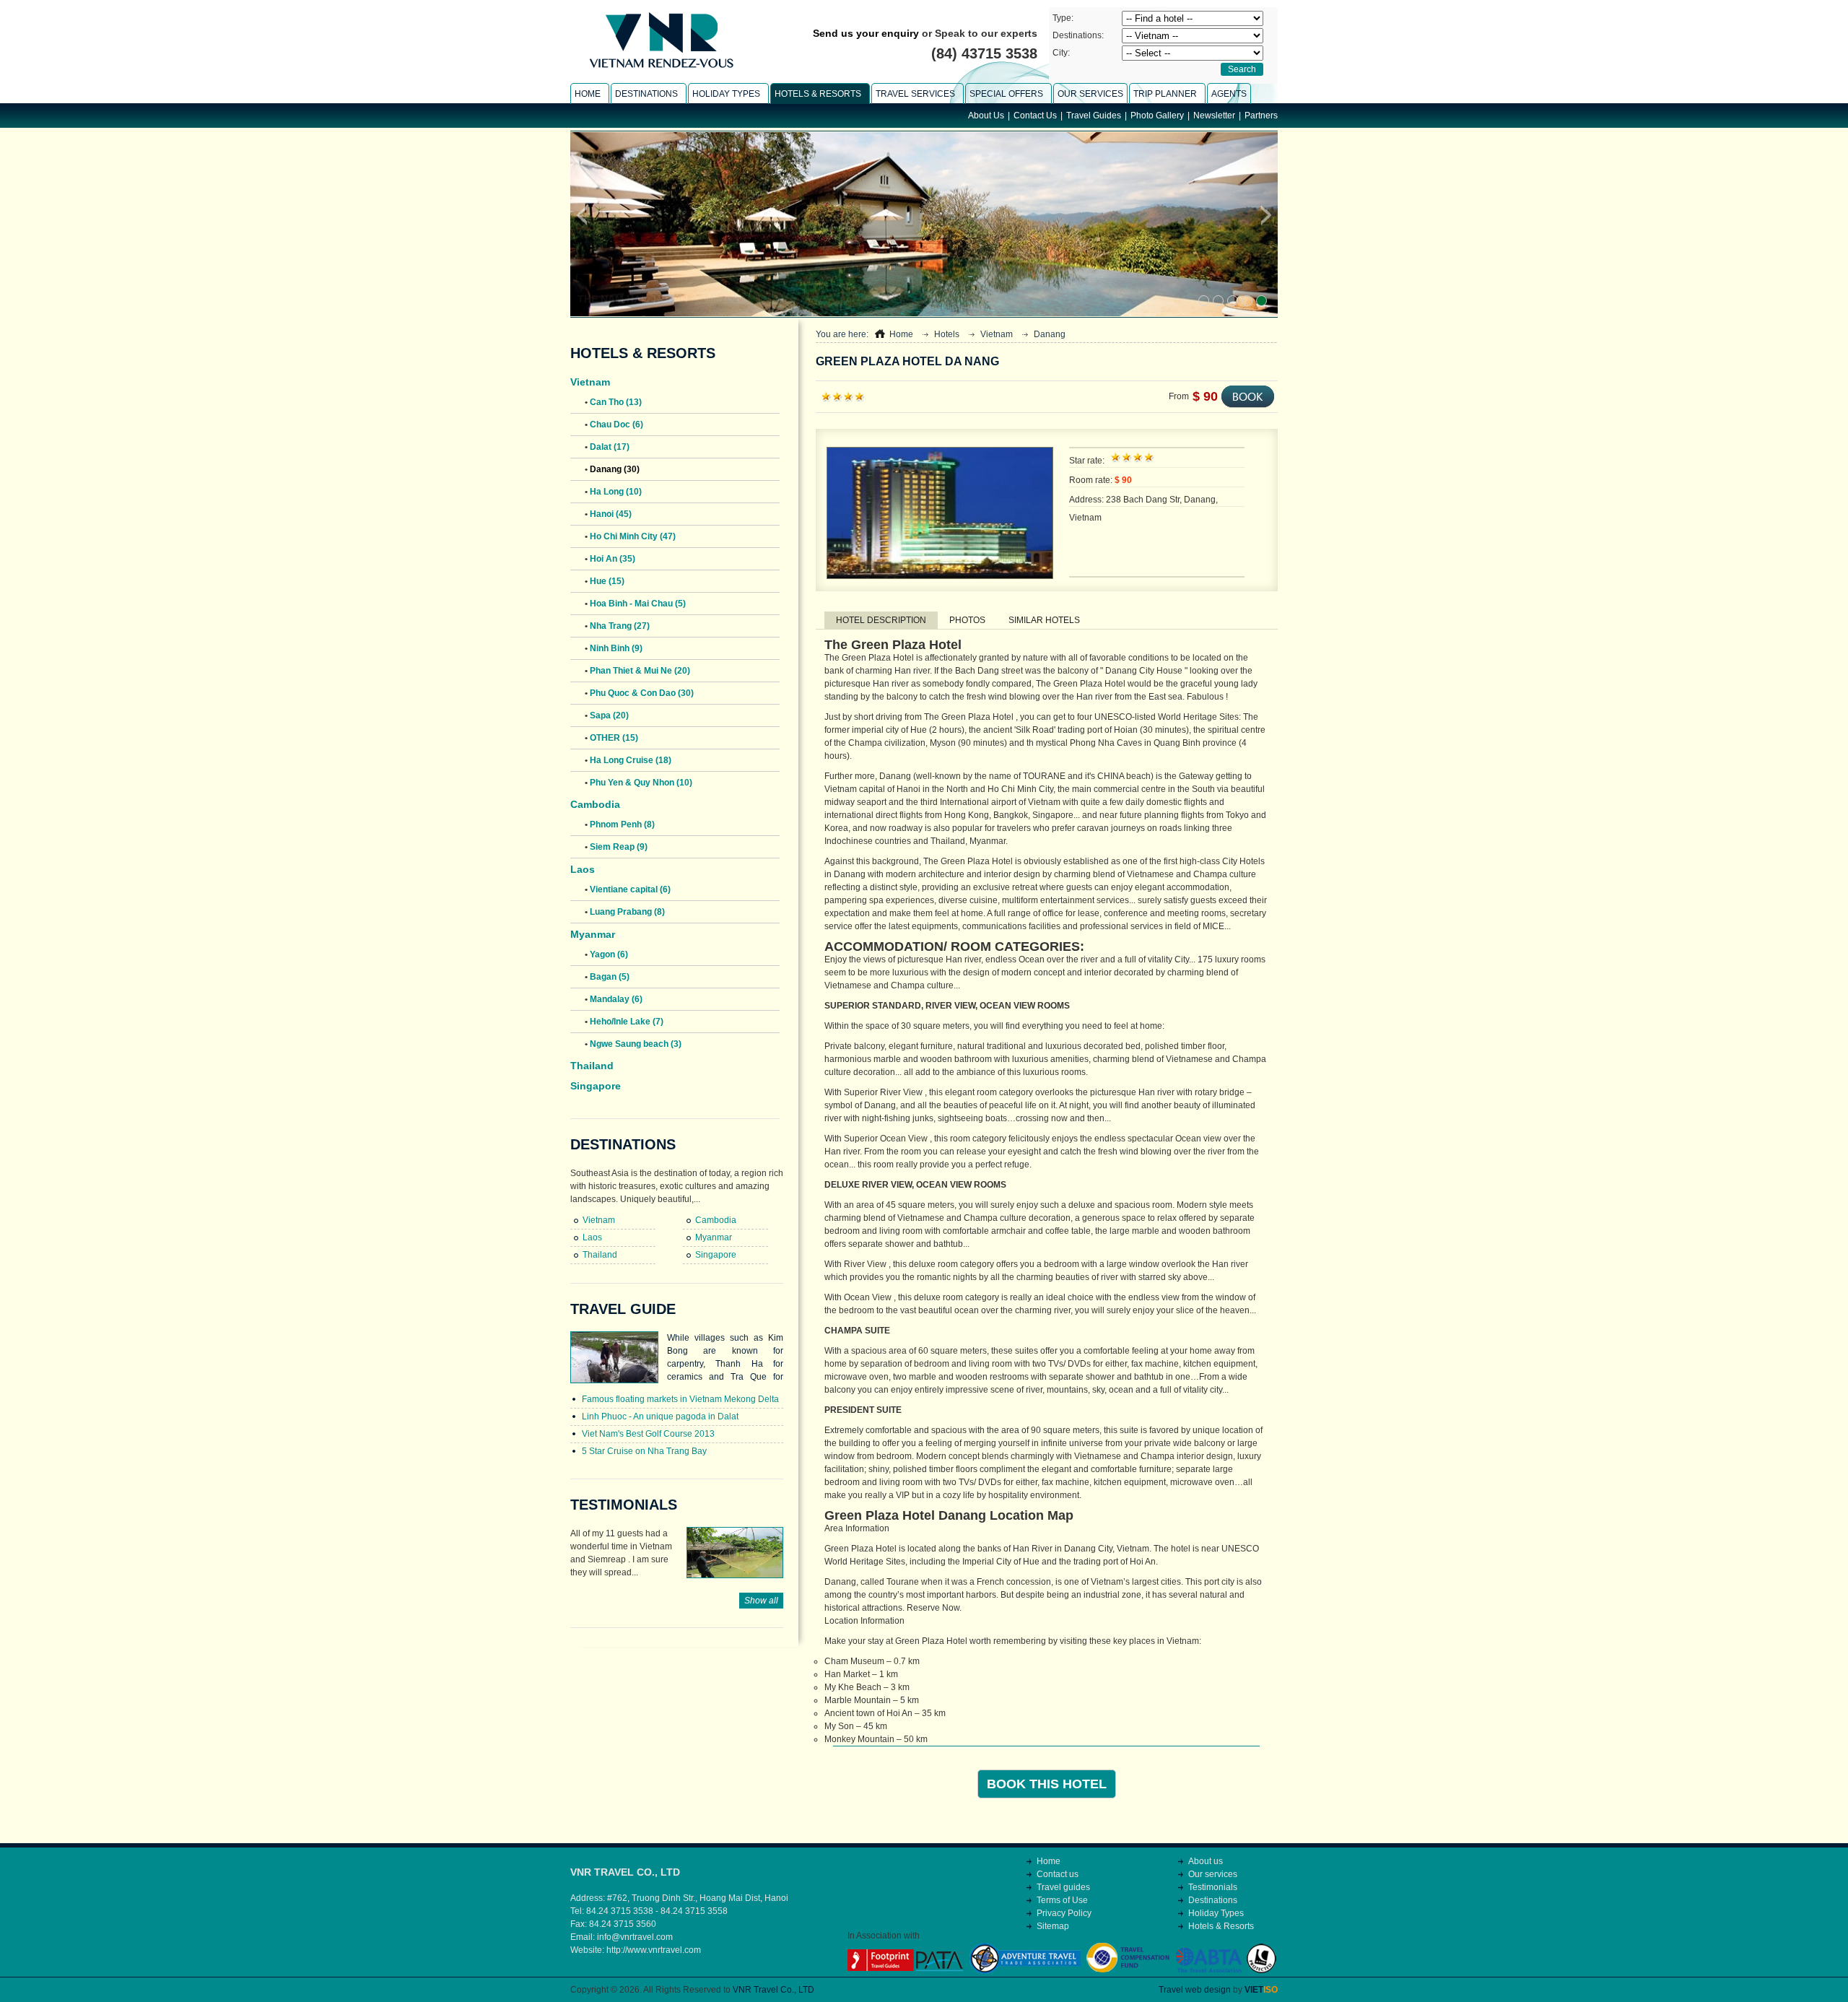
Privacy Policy (1064, 1913)
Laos (583, 869)
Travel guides (1063, 1887)
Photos (967, 620)
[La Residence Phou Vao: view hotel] (1204, 301)
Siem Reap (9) (619, 847)
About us (1206, 1861)
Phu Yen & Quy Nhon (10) (641, 783)
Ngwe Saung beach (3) (636, 1044)
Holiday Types (1216, 1913)
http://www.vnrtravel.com (654, 1950)
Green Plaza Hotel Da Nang (907, 361)
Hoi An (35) (613, 559)
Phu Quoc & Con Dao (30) (642, 693)
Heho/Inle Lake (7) (627, 1022)
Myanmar (593, 934)
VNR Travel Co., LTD (773, 1990)
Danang (1050, 334)
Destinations (623, 1144)
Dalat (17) (610, 447)
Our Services (1090, 94)
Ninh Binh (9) (616, 648)
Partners (1261, 116)
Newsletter (1214, 116)
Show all (761, 1601)
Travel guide (623, 1309)
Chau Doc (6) (616, 425)
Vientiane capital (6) (630, 889)
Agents (1229, 94)
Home (901, 334)
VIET (1261, 1990)
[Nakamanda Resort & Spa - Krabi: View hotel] (1218, 301)
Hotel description (881, 620)
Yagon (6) (609, 954)
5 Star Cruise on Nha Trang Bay (644, 1451)
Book (1248, 397)
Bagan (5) (610, 977)
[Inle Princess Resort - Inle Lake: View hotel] (1247, 301)
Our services (1213, 1874)
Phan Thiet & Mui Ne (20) (640, 671)
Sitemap (1053, 1926)
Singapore (596, 1086)
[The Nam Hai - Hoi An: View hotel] (1261, 301)
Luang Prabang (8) (627, 912)
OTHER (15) (614, 738)
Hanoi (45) (611, 514)
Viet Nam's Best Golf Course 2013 (648, 1434)
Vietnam (590, 382)
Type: (1063, 18)
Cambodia (595, 804)
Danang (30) (615, 469)
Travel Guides (1094, 116)
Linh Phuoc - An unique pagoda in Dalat (660, 1416)
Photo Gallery (1157, 116)
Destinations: (1078, 35)
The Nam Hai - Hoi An (633, 299)
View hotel (724, 299)
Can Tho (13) (616, 402)
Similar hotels (1044, 620)
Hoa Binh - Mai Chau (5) (638, 604)
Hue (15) (607, 581)
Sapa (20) (609, 715)
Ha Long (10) (616, 492)
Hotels (947, 334)
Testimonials (624, 1505)
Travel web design (1195, 1990)
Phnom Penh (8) (622, 824)
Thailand (592, 1066)
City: (1061, 53)
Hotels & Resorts (643, 353)
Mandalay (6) (616, 999)
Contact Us (1035, 116)
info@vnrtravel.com (635, 1937)
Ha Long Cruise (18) (631, 760)
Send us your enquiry (866, 33)
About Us (986, 116)
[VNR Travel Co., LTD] (661, 71)
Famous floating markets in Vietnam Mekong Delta (680, 1399)
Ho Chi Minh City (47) (633, 536)
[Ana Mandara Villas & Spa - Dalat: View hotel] (1233, 301)
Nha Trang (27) (620, 626)
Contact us (1058, 1874)
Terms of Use (1062, 1900)
